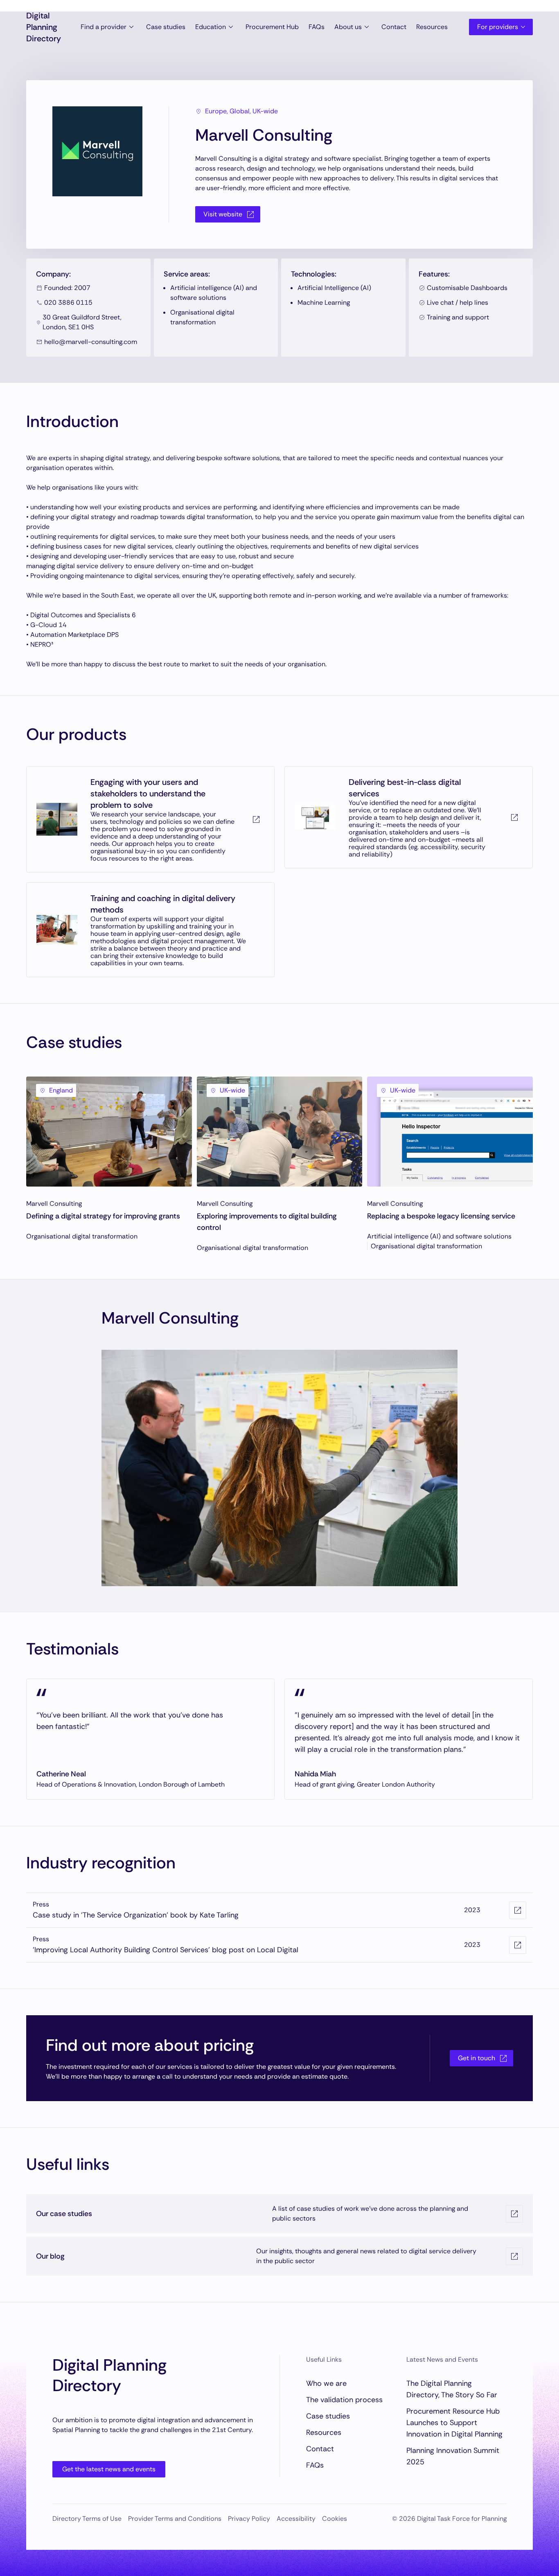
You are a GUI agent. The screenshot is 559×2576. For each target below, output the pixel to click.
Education (211, 27)
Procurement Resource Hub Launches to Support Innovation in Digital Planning (454, 2423)
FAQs (317, 27)
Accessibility (296, 2519)
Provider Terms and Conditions (175, 2519)
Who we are (326, 2383)
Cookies (335, 2519)
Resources (432, 27)
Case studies (166, 27)
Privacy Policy (249, 2519)
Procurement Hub (272, 27)
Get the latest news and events (109, 2469)
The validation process (344, 2400)
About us (348, 27)
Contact (394, 27)
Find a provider (104, 27)
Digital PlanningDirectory (44, 27)
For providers (498, 27)
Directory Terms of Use (87, 2519)
